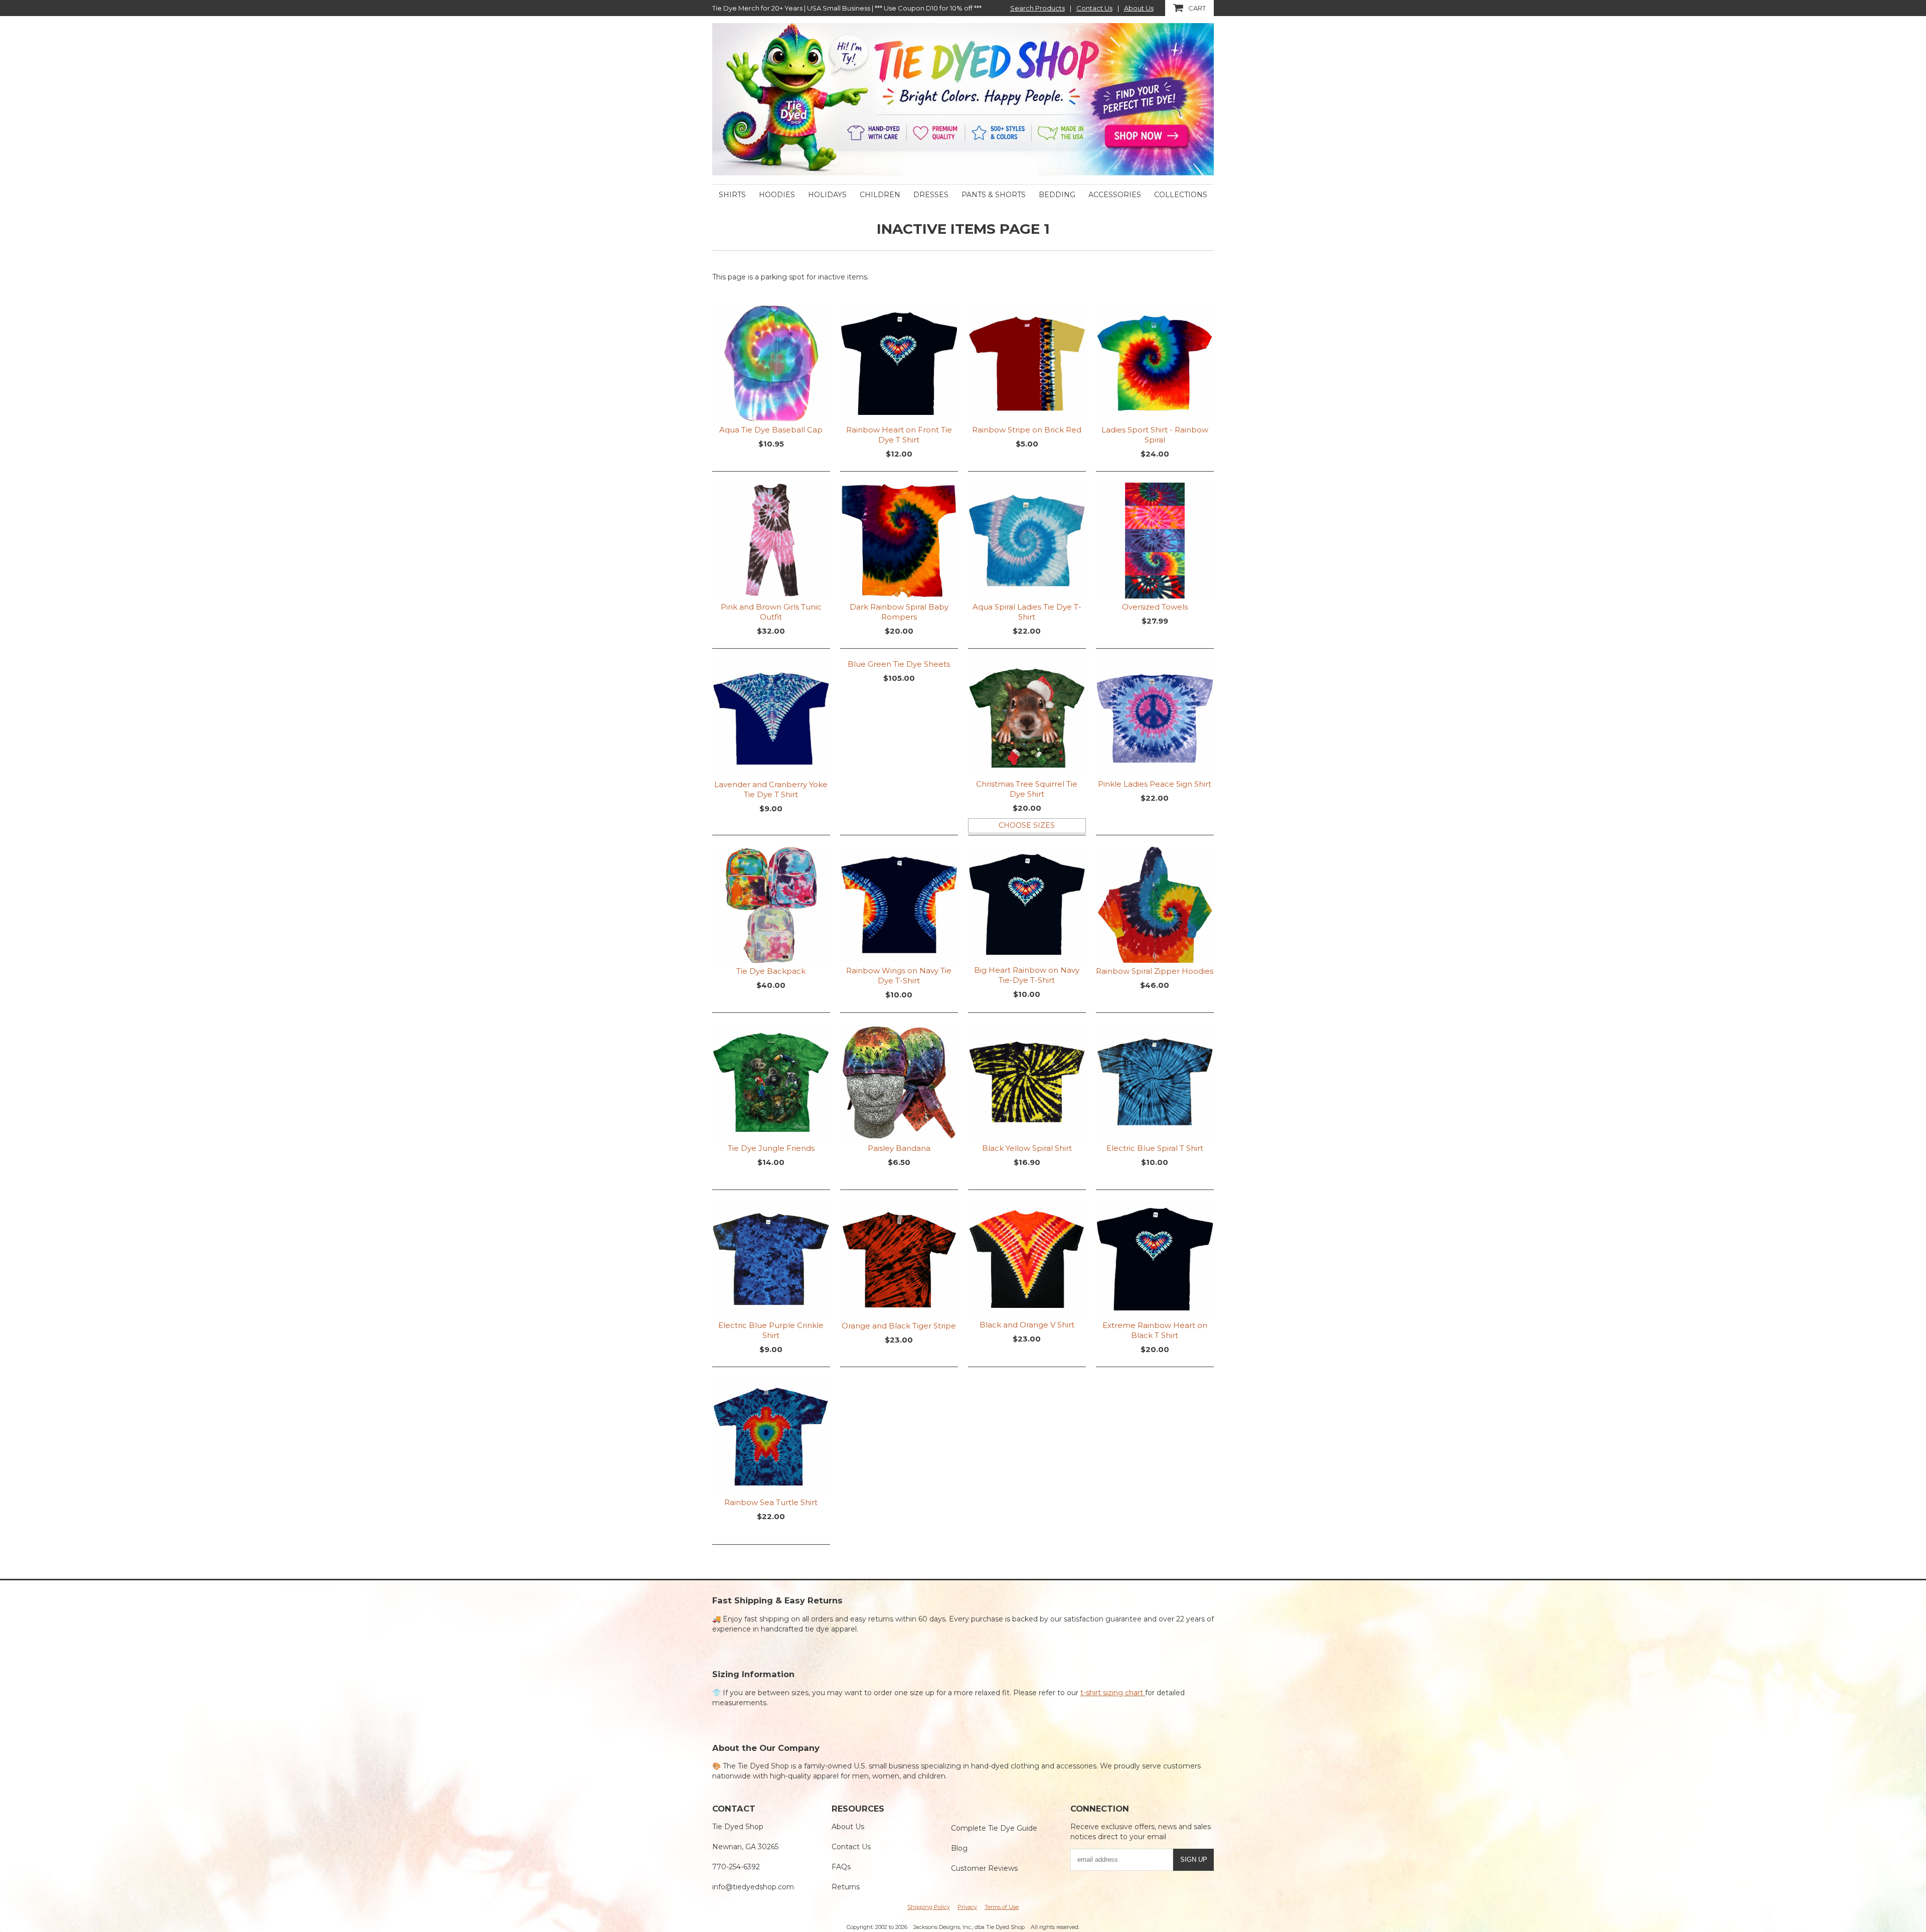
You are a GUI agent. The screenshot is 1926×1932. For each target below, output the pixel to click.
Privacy (967, 1907)
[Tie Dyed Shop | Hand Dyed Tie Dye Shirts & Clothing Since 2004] (963, 99)
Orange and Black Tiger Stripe (899, 1326)
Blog (959, 1848)
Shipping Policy (929, 1907)
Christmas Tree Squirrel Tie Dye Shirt (1027, 789)
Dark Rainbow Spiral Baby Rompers (899, 612)
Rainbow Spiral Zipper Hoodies (1155, 971)
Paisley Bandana (899, 1148)
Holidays (827, 195)
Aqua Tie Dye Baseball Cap (771, 430)
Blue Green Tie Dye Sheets (899, 664)
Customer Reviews (984, 1868)
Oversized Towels (1155, 607)
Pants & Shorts (994, 195)
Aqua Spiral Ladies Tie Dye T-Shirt (1027, 612)
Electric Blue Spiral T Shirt (1155, 1148)
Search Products (1037, 8)
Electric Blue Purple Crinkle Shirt (771, 1330)
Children (880, 195)
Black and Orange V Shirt (1027, 1325)
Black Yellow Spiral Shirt (1027, 1148)
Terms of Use (1002, 1907)
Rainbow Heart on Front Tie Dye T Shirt (899, 435)
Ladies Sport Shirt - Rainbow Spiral (1155, 435)
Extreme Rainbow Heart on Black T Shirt (1155, 1330)
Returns (846, 1887)
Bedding (1057, 195)
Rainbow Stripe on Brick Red (1027, 430)
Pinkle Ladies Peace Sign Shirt (1155, 784)
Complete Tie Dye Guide (994, 1828)
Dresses (931, 195)
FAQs (841, 1867)
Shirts (732, 195)
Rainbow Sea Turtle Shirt (771, 1502)
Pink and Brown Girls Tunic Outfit (771, 612)
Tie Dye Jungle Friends (771, 1148)
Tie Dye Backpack (771, 971)
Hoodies (777, 195)
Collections (1181, 195)
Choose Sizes (1027, 825)
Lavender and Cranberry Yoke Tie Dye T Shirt (771, 789)
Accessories (1115, 195)
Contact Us (1094, 8)
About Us (1139, 8)
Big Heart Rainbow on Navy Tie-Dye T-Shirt (1027, 975)
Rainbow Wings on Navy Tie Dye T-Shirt (899, 976)
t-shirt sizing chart (1113, 1693)
